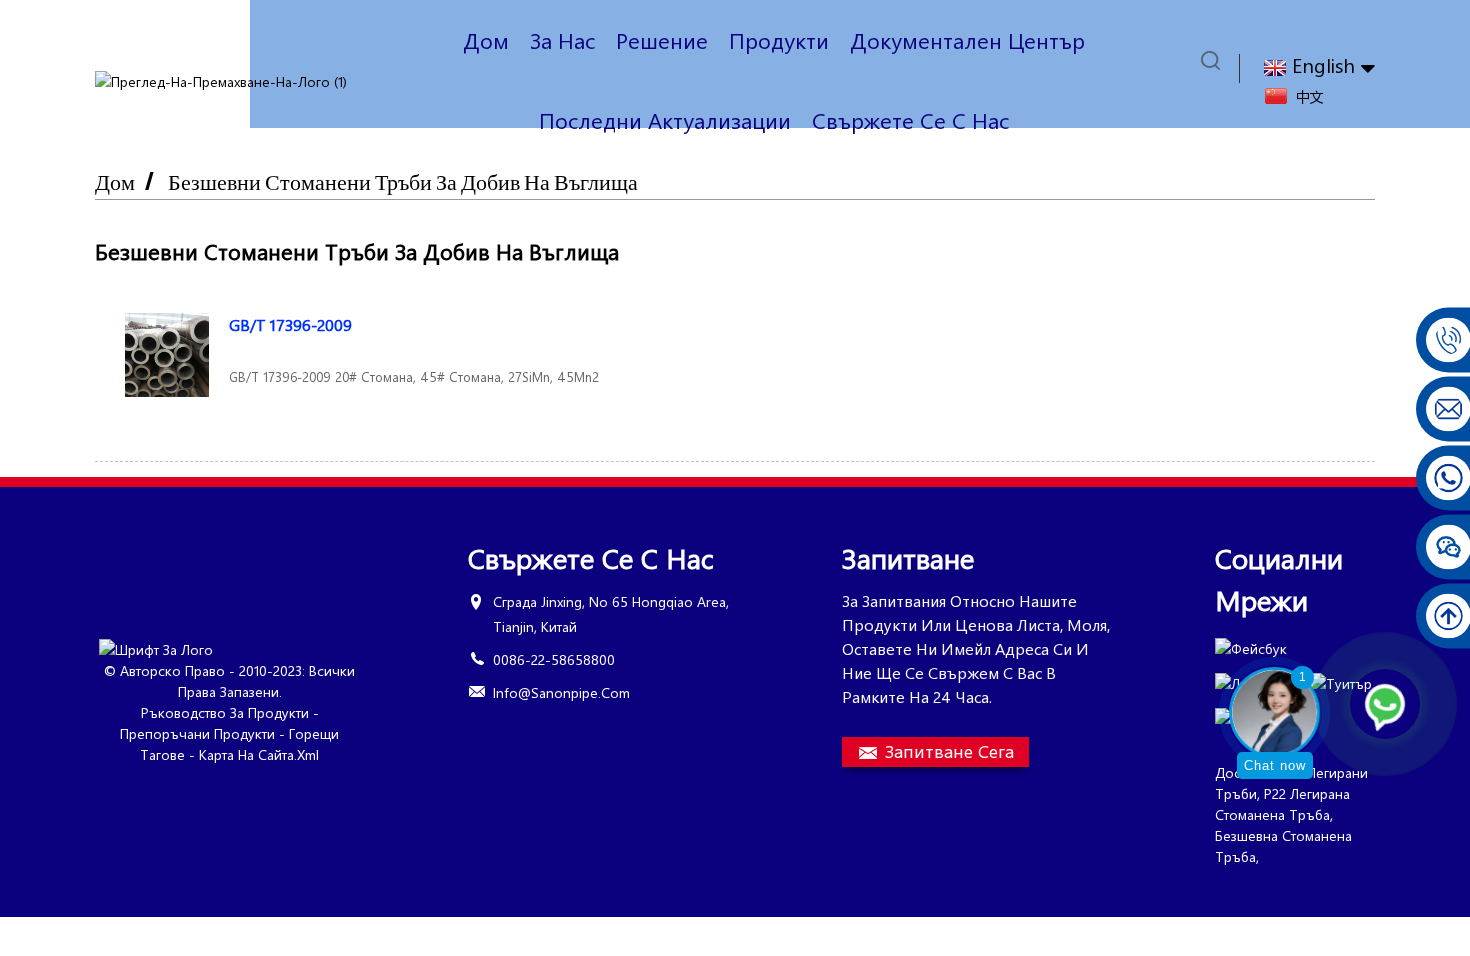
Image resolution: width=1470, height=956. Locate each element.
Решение (662, 40)
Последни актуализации (665, 120)
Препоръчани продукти (197, 733)
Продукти (779, 40)
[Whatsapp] (1385, 704)
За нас (562, 40)
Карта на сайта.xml (259, 754)
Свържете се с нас (910, 120)
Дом (486, 40)
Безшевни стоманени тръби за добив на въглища (403, 181)
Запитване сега (949, 751)
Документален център (967, 40)
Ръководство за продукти (225, 712)
